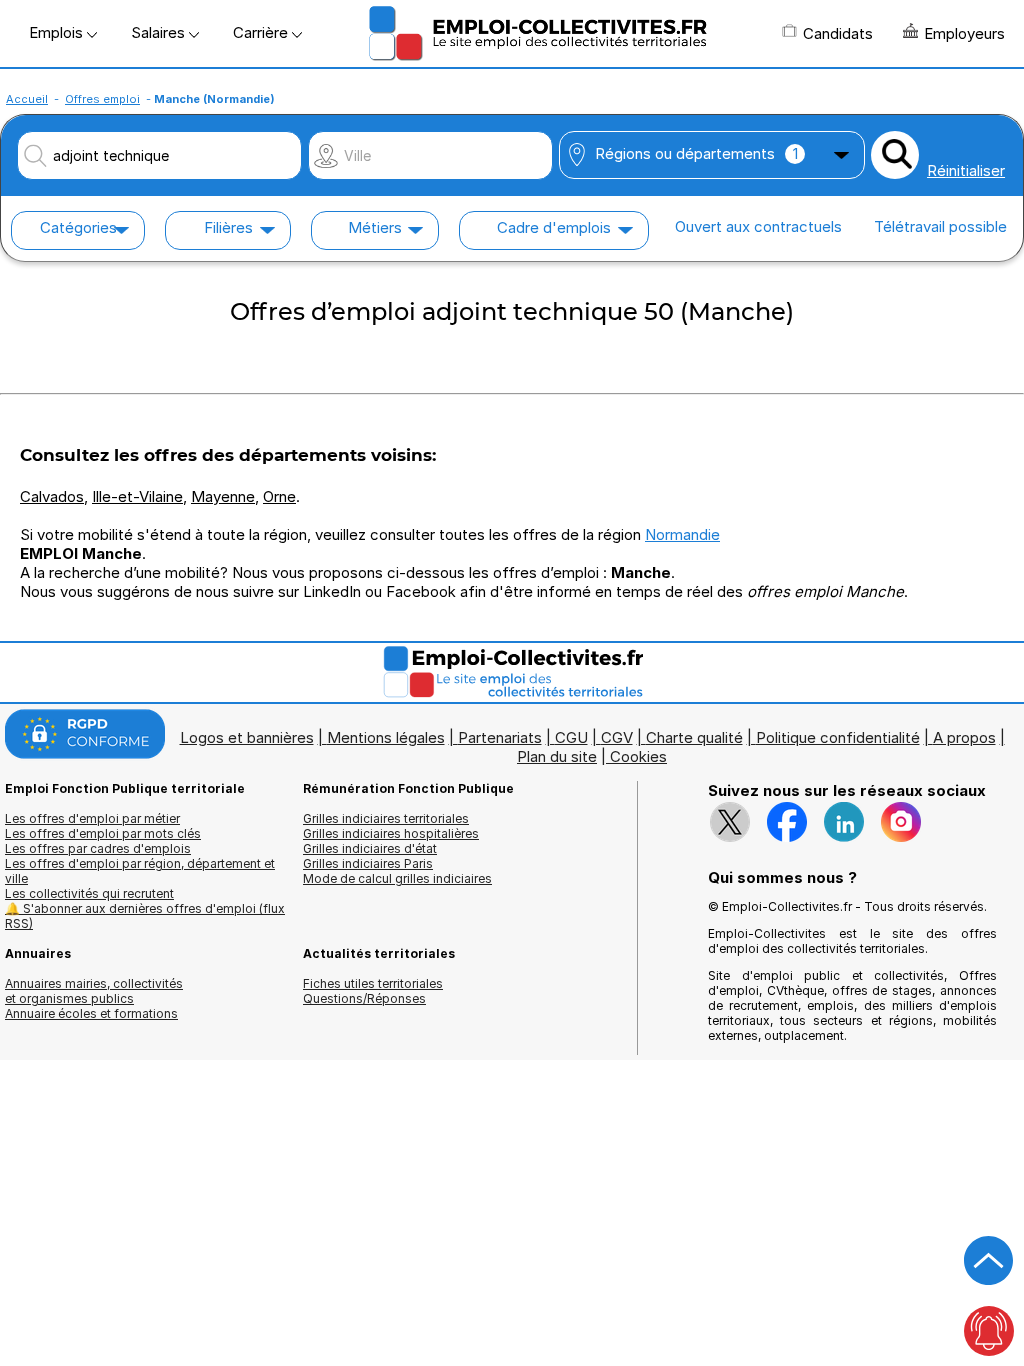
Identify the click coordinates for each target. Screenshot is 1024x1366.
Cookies (638, 756)
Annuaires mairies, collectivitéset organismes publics (94, 991)
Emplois (58, 32)
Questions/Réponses (364, 998)
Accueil (27, 99)
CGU (571, 737)
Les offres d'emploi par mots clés (103, 833)
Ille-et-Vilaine (137, 496)
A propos (964, 737)
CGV (617, 737)
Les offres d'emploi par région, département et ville (140, 871)
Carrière (262, 32)
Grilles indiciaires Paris (368, 863)
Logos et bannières (247, 737)
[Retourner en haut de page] (989, 1261)
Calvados (52, 496)
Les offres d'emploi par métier (92, 818)
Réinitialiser (966, 170)
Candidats (838, 33)
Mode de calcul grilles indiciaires (397, 878)
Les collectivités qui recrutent (89, 893)
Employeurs (964, 33)
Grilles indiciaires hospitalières (391, 833)
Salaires (160, 32)
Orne (279, 496)
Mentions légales (386, 737)
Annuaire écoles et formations (91, 1013)
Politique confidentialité (838, 737)
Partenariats (500, 737)
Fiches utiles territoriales (373, 983)
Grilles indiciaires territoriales (386, 818)
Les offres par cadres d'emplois (98, 848)
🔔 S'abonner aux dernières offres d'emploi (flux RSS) (145, 916)
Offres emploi (102, 99)
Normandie (682, 534)
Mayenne (223, 496)
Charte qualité (694, 737)
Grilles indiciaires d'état (370, 848)
